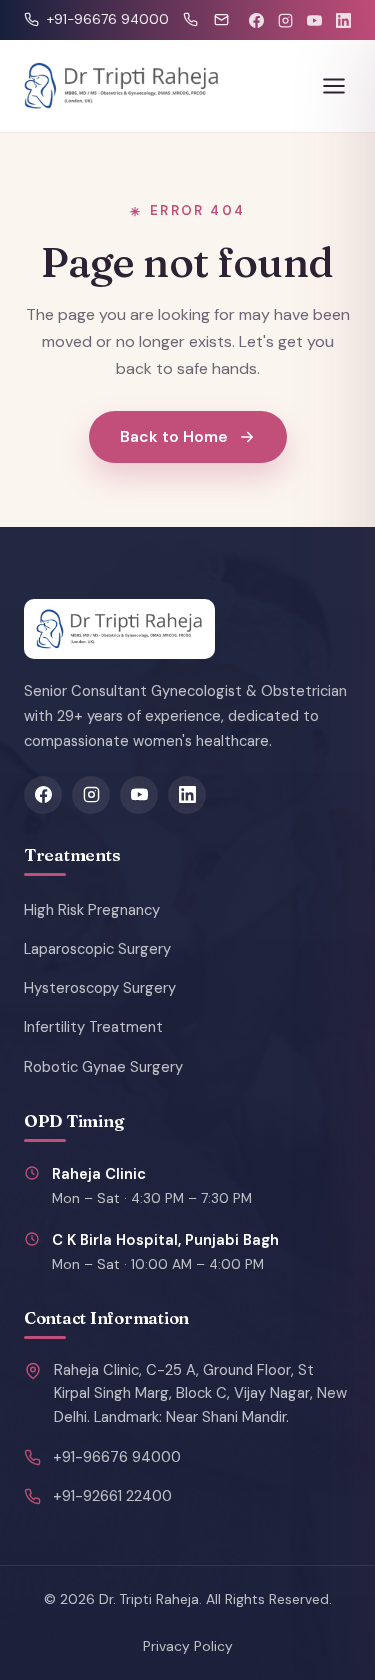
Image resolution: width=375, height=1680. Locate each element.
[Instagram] (285, 20)
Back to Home (174, 436)
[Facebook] (256, 20)
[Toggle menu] (334, 86)
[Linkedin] (343, 20)
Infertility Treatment (93, 1027)
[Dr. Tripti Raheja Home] (122, 86)
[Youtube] (314, 20)
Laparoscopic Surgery (97, 949)
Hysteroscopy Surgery (100, 988)
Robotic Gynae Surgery (103, 1067)
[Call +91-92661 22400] (190, 19)
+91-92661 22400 (112, 1496)
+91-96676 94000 (117, 1457)
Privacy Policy (188, 1646)
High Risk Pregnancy (92, 910)
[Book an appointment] (221, 19)
